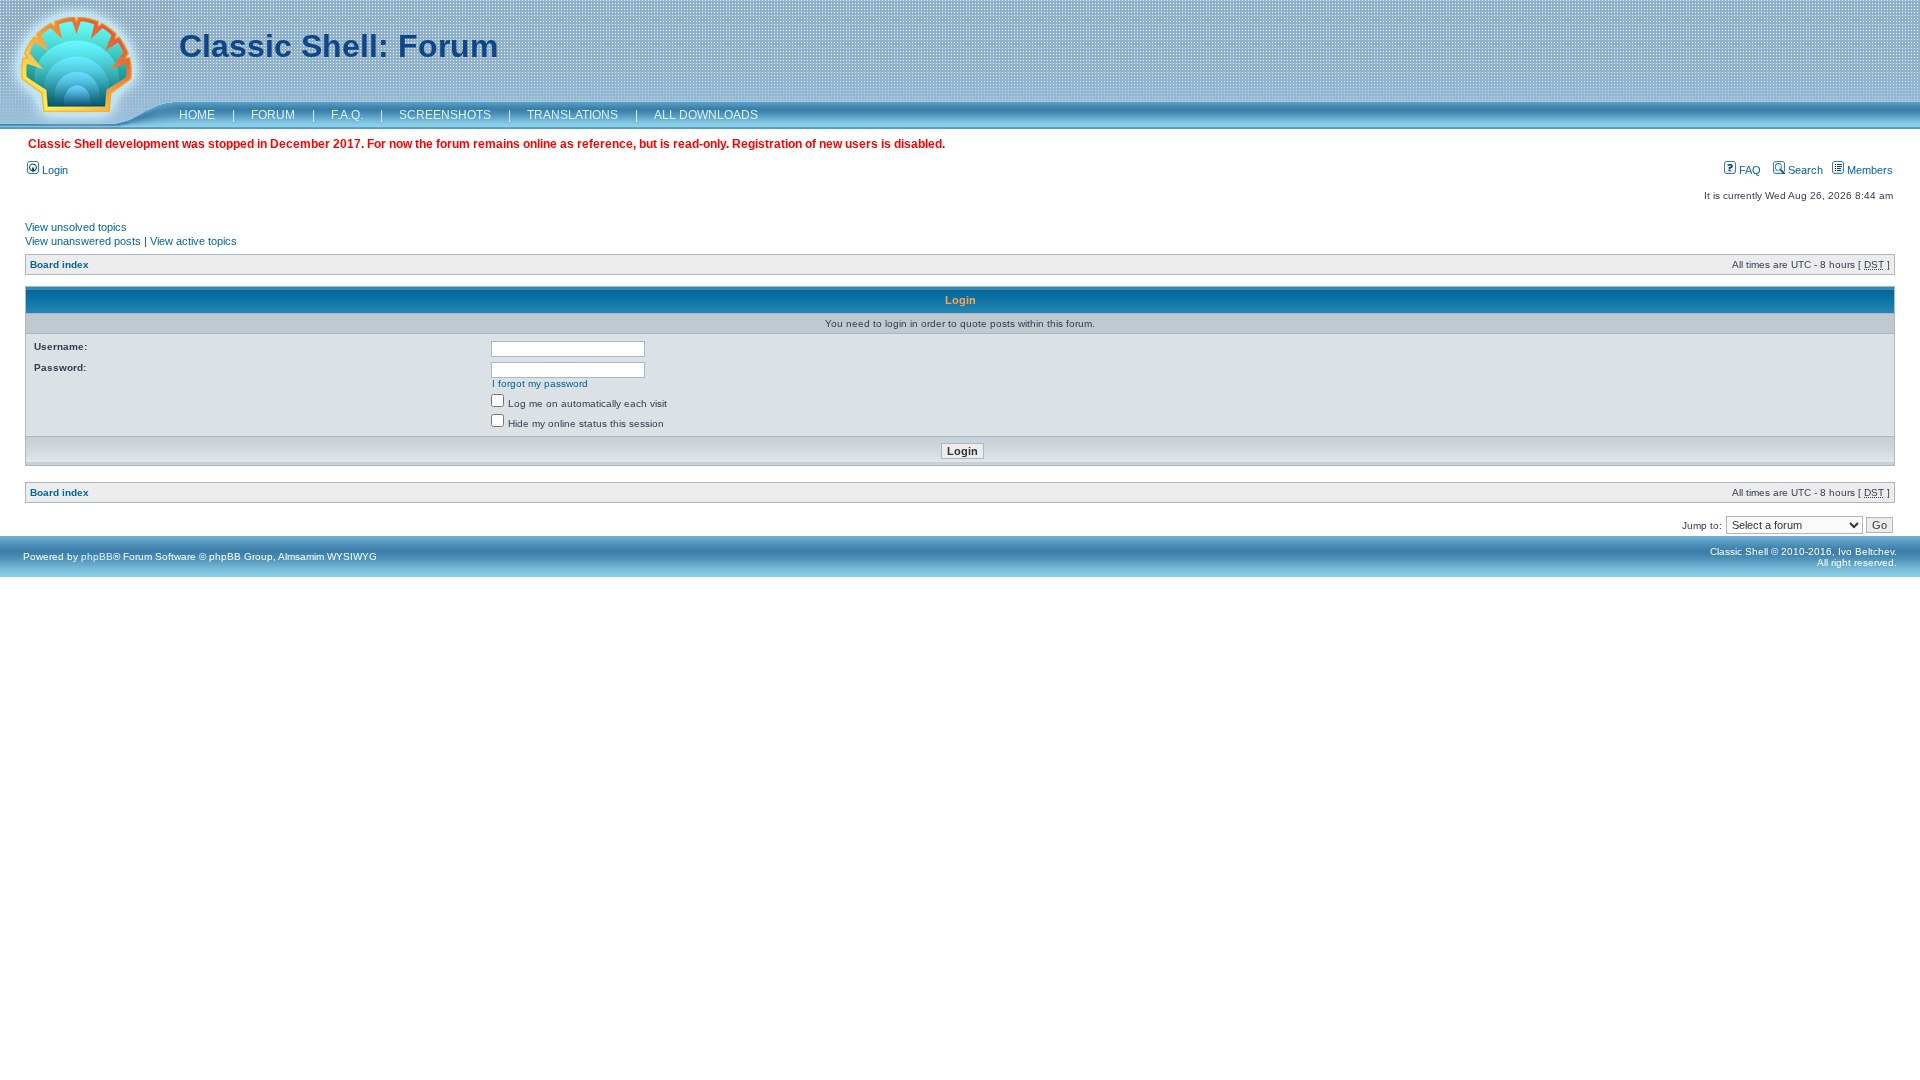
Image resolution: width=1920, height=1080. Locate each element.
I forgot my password (540, 383)
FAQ (1748, 170)
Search (1804, 170)
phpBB (97, 556)
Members (1868, 170)
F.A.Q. (347, 115)
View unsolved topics (76, 227)
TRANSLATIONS (572, 115)
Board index (59, 264)
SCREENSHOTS (445, 115)
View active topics (193, 241)
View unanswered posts (83, 241)
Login (53, 170)
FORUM (273, 115)
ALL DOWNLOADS (706, 115)
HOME (197, 115)
